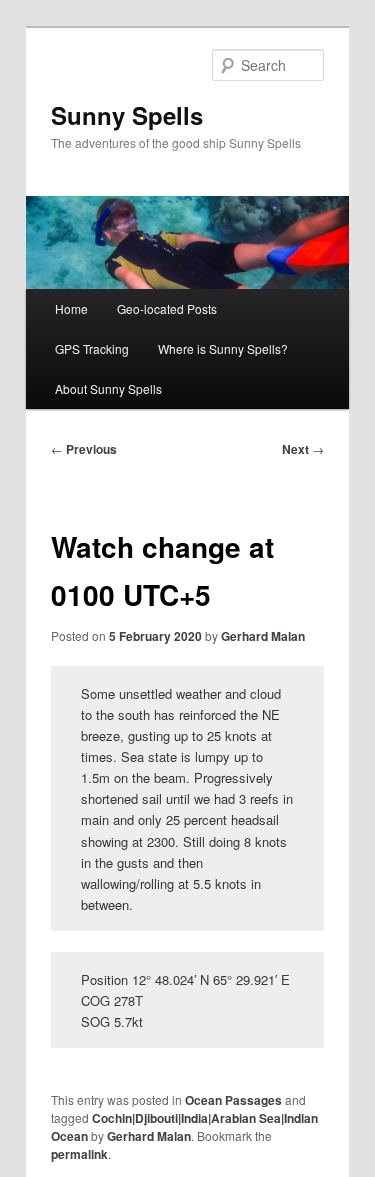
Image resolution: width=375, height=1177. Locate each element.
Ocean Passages (233, 1100)
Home (71, 308)
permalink (79, 1154)
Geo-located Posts (167, 308)
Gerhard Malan (263, 636)
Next (303, 449)
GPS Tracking (92, 348)
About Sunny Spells (108, 388)
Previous (84, 449)
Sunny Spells (127, 115)
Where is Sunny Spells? (223, 348)
